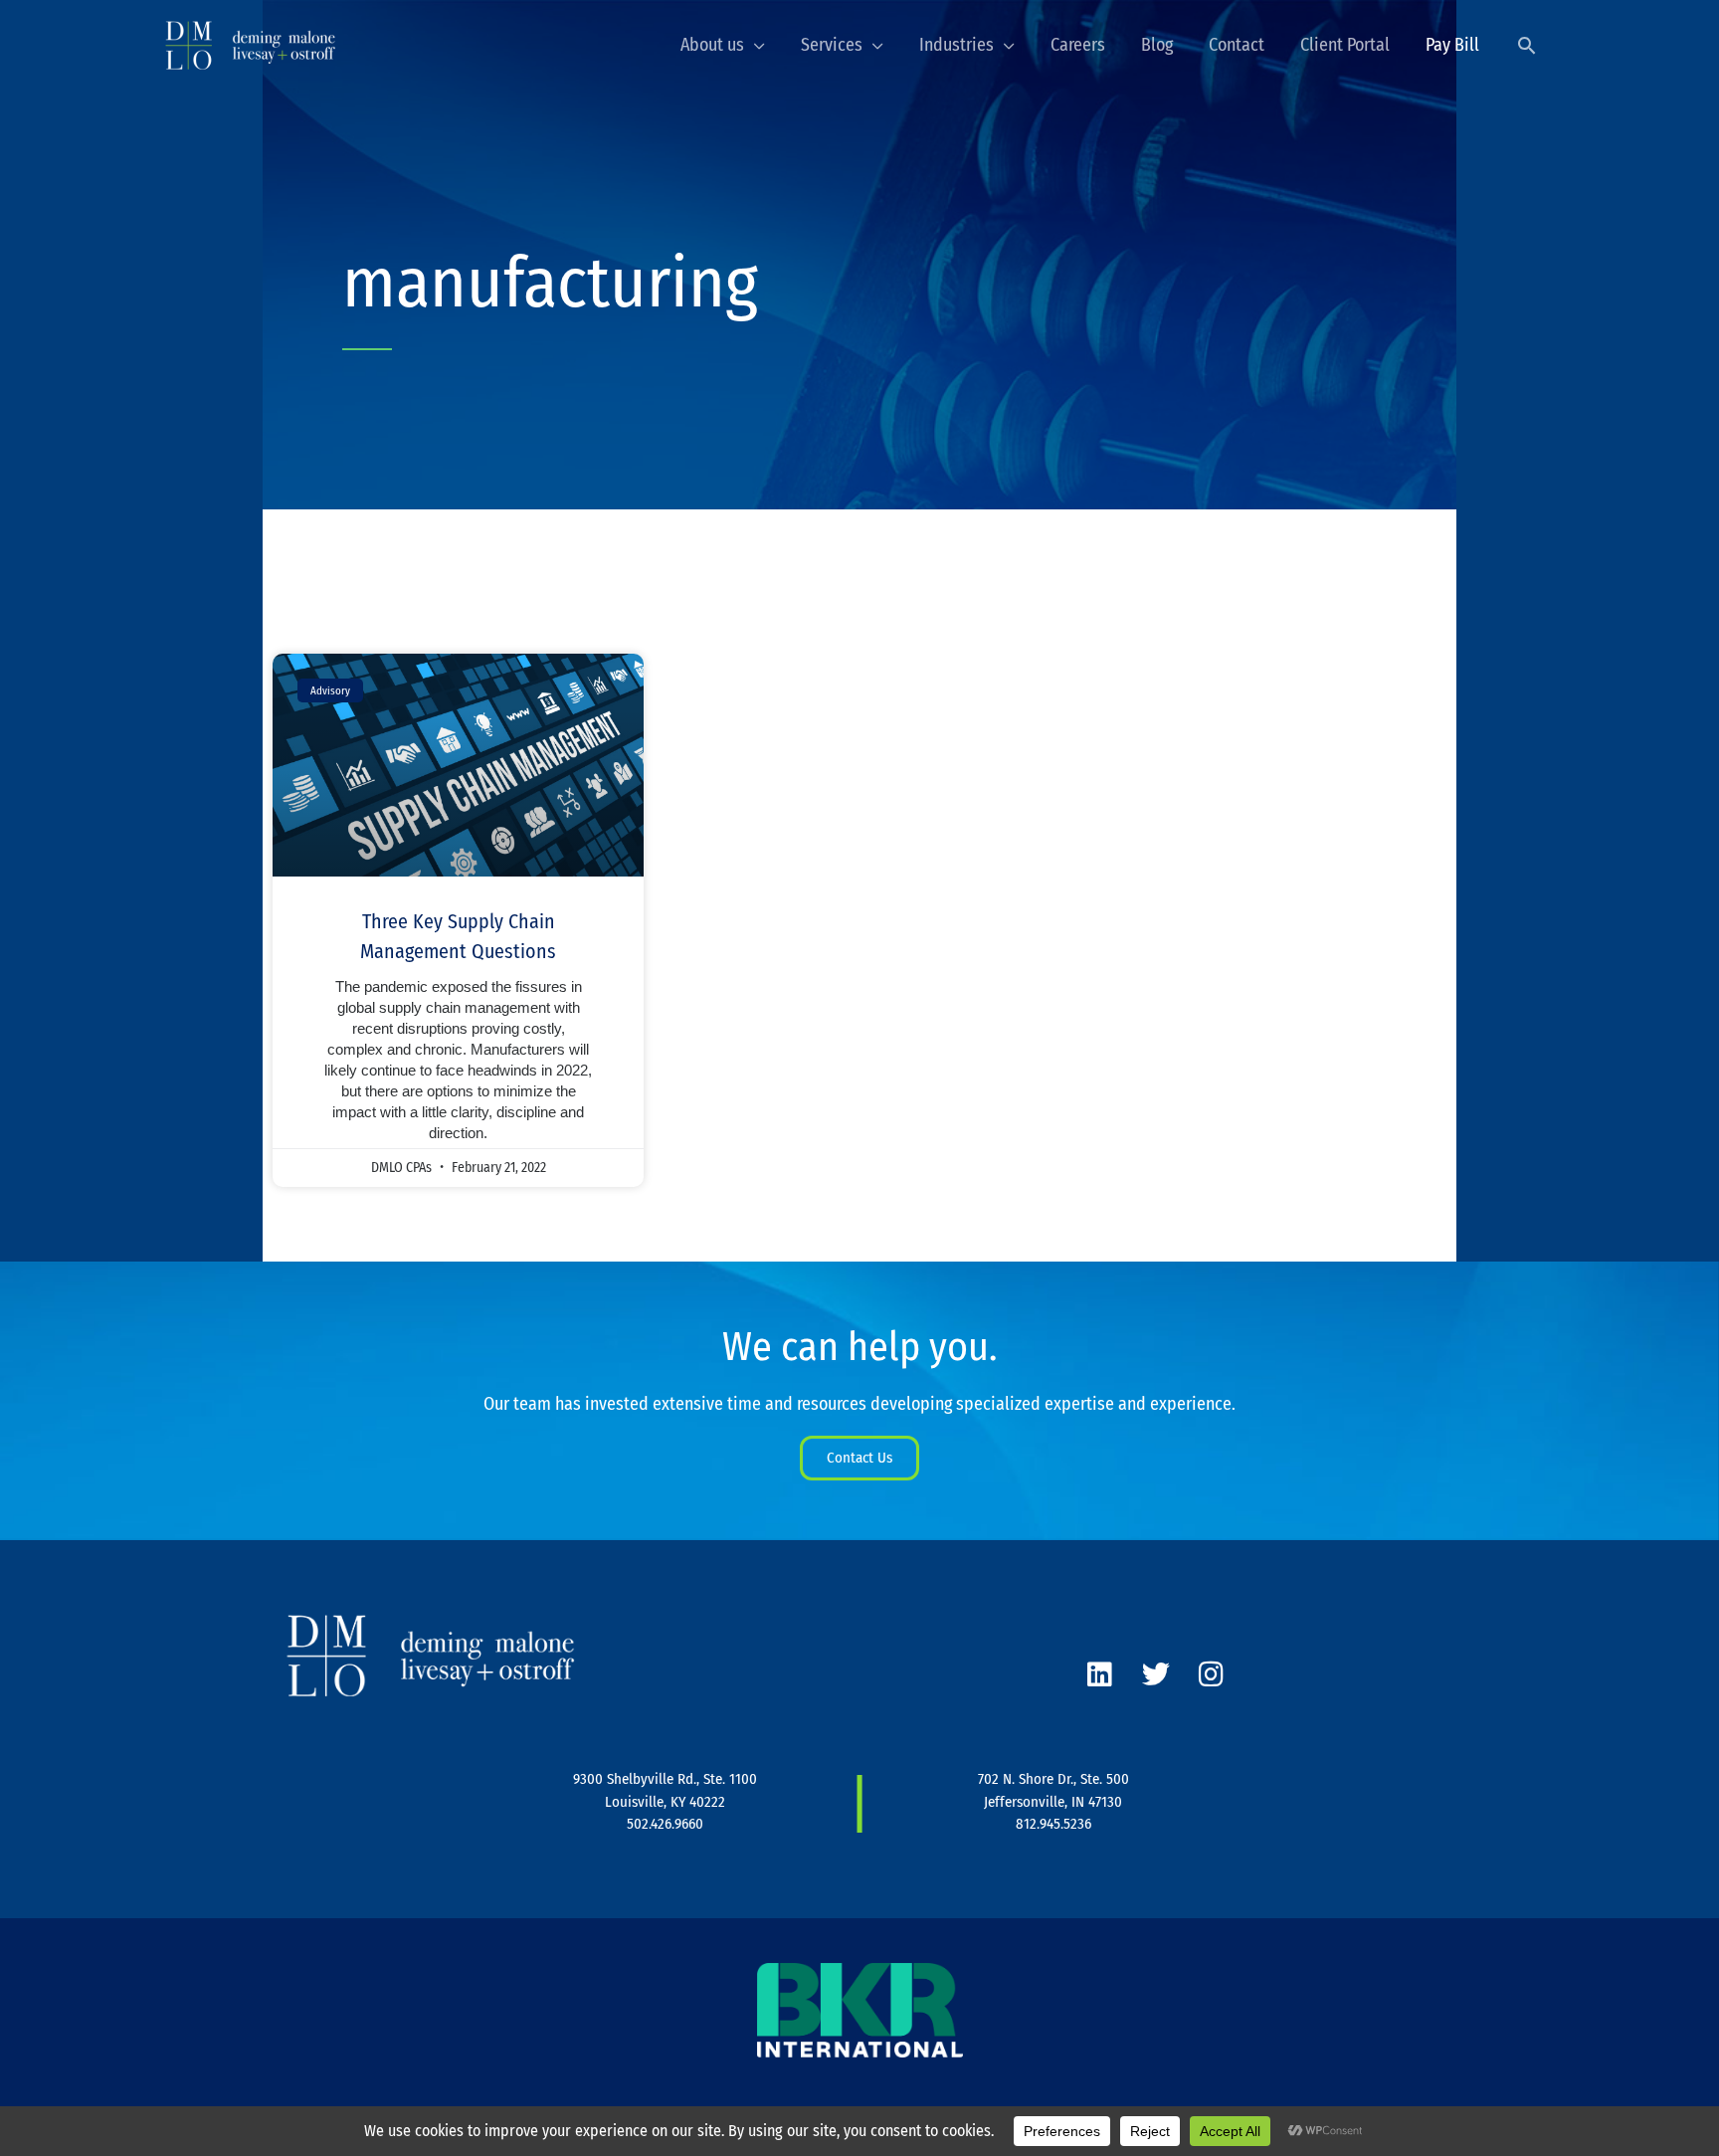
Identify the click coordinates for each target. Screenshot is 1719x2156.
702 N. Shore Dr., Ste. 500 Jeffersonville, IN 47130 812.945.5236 (1053, 1801)
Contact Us (859, 1458)
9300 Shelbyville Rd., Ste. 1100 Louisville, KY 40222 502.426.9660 (665, 1801)
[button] (1527, 45)
